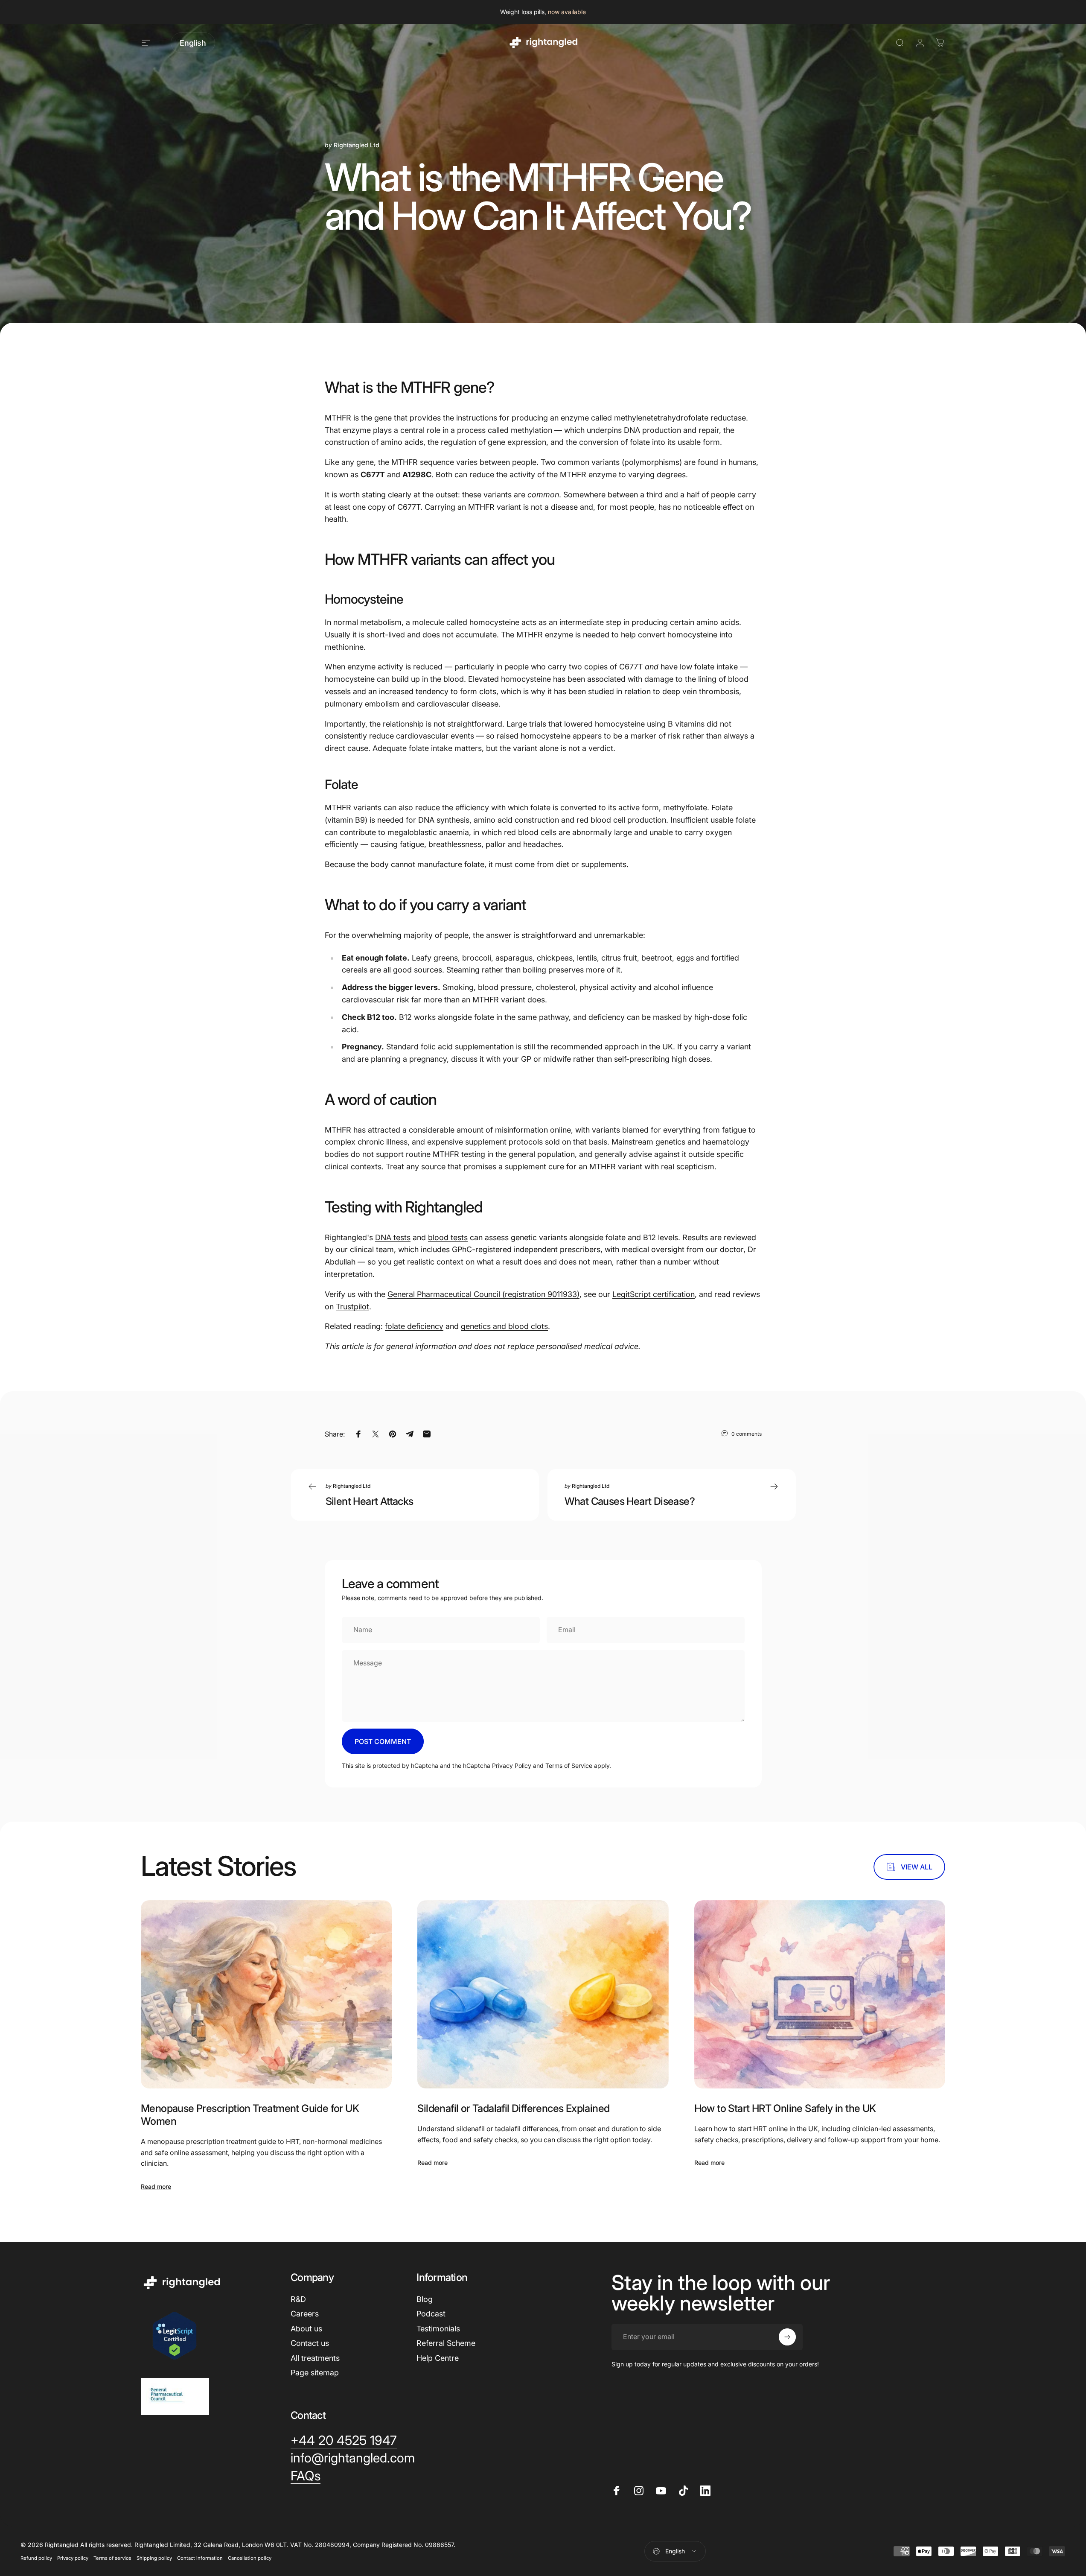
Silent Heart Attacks (370, 1501)
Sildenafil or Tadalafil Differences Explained (513, 2108)
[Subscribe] (787, 2337)
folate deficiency (414, 1326)
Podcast (431, 2314)
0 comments (747, 1434)
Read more (156, 2186)
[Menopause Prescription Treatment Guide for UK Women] (266, 1994)
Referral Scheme (446, 2343)
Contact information (200, 2558)
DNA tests (393, 1237)
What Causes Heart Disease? (630, 1501)
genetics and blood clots (504, 1326)
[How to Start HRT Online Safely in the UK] (820, 1994)
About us (306, 2329)
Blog (425, 2299)
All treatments (315, 2358)
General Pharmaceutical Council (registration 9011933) (483, 1294)
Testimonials (438, 2329)
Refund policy (36, 2558)
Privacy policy (73, 2558)
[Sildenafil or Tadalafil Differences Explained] (543, 1994)
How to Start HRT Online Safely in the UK (785, 2108)
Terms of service (112, 2558)
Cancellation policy (250, 2558)
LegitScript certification (654, 1294)
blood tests (448, 1237)
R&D (298, 2299)
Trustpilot (352, 1307)
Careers (305, 2314)
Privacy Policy (512, 1766)
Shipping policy (154, 2558)
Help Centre (438, 2358)
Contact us (310, 2343)
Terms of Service (569, 1766)
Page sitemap (315, 2373)
